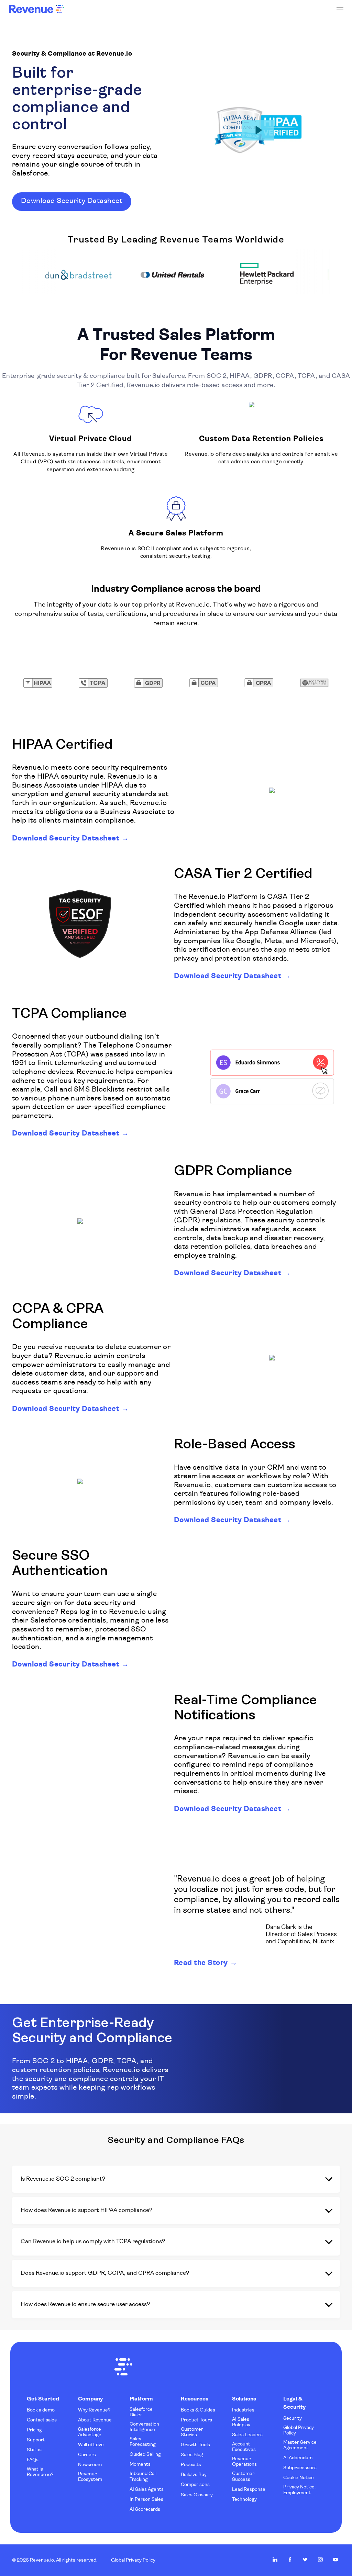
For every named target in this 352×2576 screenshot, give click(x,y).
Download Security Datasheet (66, 839)
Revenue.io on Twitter (305, 2560)
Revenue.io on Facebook (290, 2560)
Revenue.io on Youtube (335, 2560)
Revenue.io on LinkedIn (275, 2560)
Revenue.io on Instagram (320, 2560)
